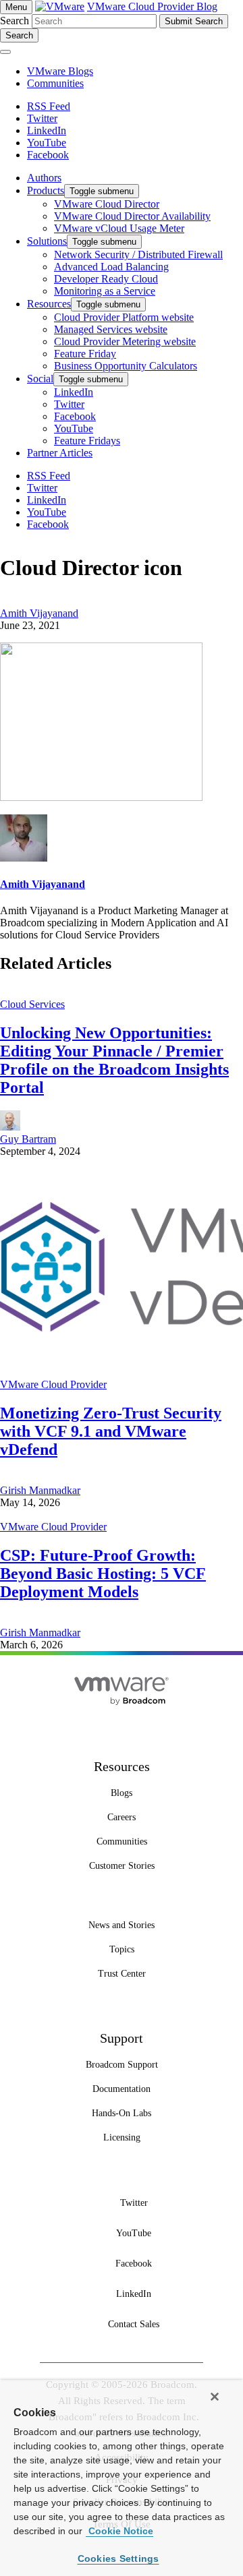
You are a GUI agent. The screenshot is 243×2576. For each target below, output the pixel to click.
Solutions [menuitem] (47, 241)
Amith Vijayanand (39, 613)
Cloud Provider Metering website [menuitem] (125, 341)
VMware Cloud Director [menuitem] (107, 204)
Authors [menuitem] (44, 178)
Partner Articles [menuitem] (60, 453)
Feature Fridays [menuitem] (87, 441)
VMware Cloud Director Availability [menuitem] (132, 216)
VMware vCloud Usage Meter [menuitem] (119, 228)
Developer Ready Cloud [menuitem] (106, 279)
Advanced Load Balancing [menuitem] (111, 267)
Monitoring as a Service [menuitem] (105, 291)
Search (15, 21)
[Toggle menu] (5, 52)
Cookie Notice (119, 2531)
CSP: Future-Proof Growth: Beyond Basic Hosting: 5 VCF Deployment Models (103, 1574)
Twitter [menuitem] (69, 404)
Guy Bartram (28, 1139)
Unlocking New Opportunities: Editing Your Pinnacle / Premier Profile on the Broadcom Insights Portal (114, 1060)
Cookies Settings (118, 2558)
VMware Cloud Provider (53, 1384)
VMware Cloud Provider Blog (152, 6)
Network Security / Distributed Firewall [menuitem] (138, 254)
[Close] (215, 2397)
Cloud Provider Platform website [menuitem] (124, 317)
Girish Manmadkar (40, 1490)
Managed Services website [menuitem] (111, 329)
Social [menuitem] (40, 379)
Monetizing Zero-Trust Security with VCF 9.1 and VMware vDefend (111, 1431)
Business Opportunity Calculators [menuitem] (126, 366)
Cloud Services (32, 1004)
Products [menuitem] (46, 190)
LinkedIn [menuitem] (74, 392)
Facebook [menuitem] (75, 416)
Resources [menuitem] (49, 304)
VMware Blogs (60, 71)
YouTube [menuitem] (74, 428)
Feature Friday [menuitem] (85, 354)
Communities (55, 83)
